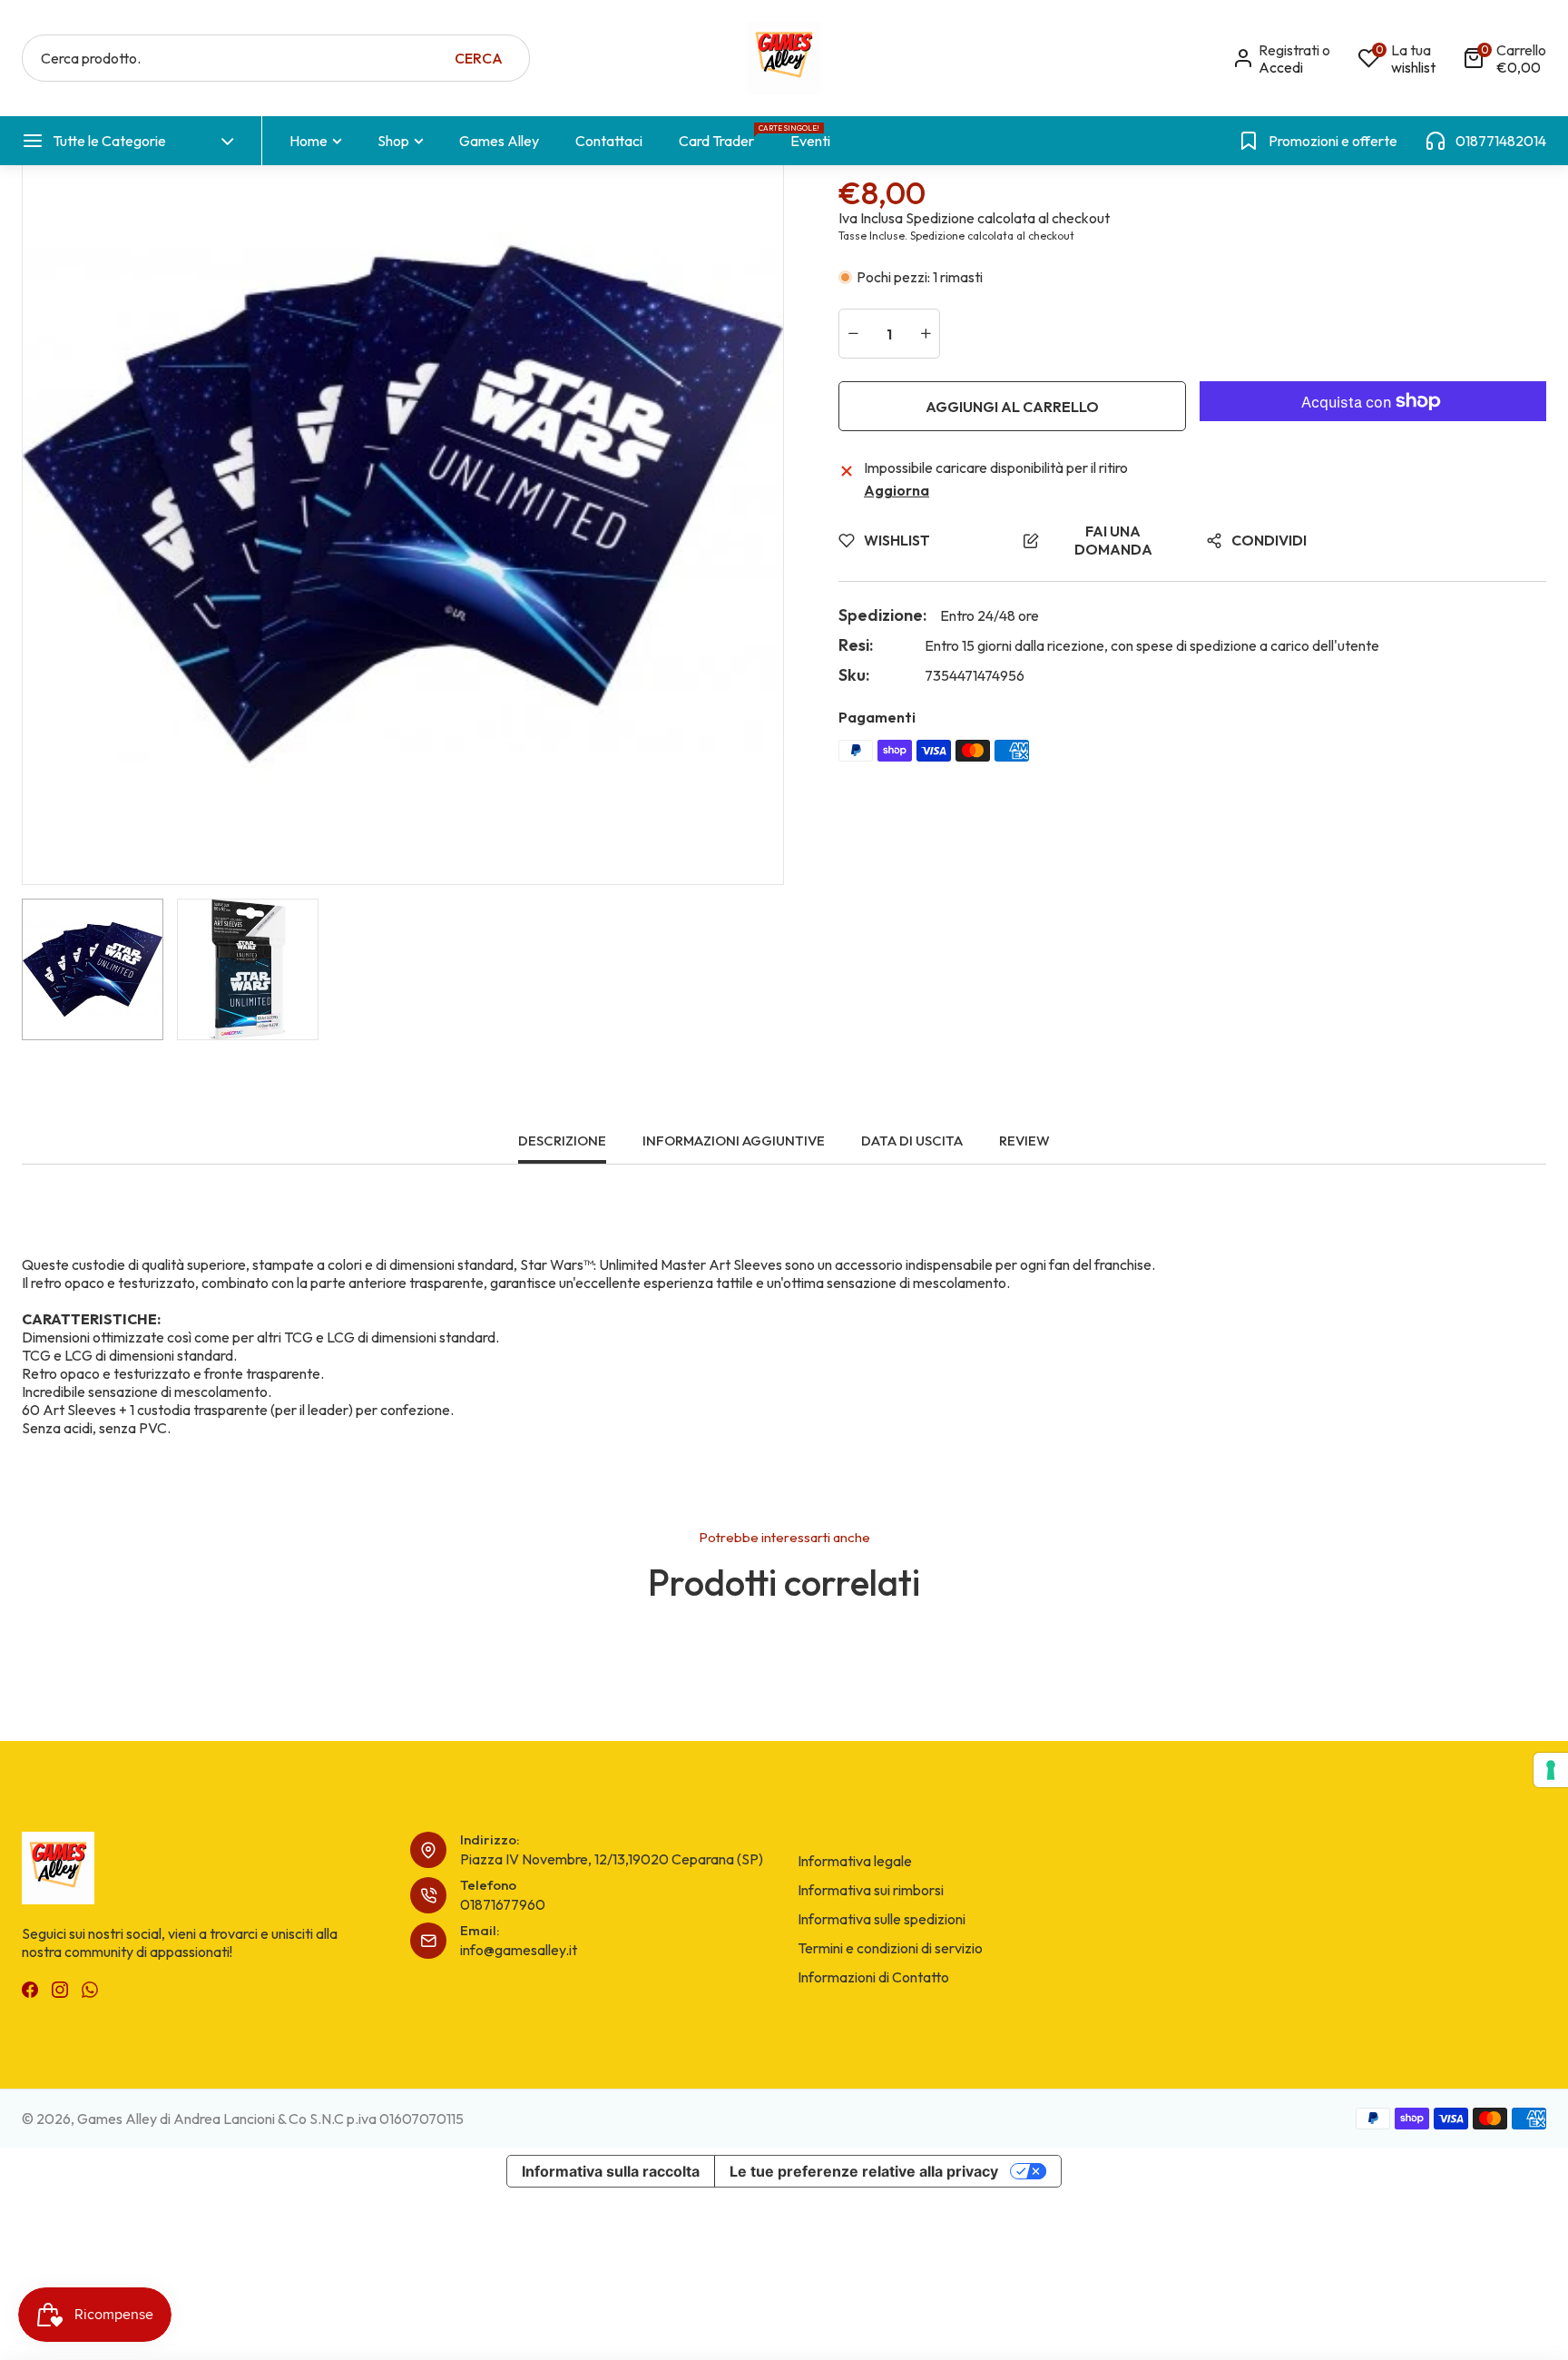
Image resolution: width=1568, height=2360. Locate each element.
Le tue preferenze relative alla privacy (864, 2171)
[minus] (853, 334)
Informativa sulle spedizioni (882, 1919)
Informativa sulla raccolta (611, 2171)
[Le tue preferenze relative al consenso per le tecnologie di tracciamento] (1551, 1770)
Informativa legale (855, 1861)
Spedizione (940, 218)
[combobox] (276, 58)
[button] (1504, 59)
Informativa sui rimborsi (871, 1890)
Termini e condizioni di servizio (890, 1948)
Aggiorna (897, 490)
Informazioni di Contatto (873, 1977)
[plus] (926, 334)
